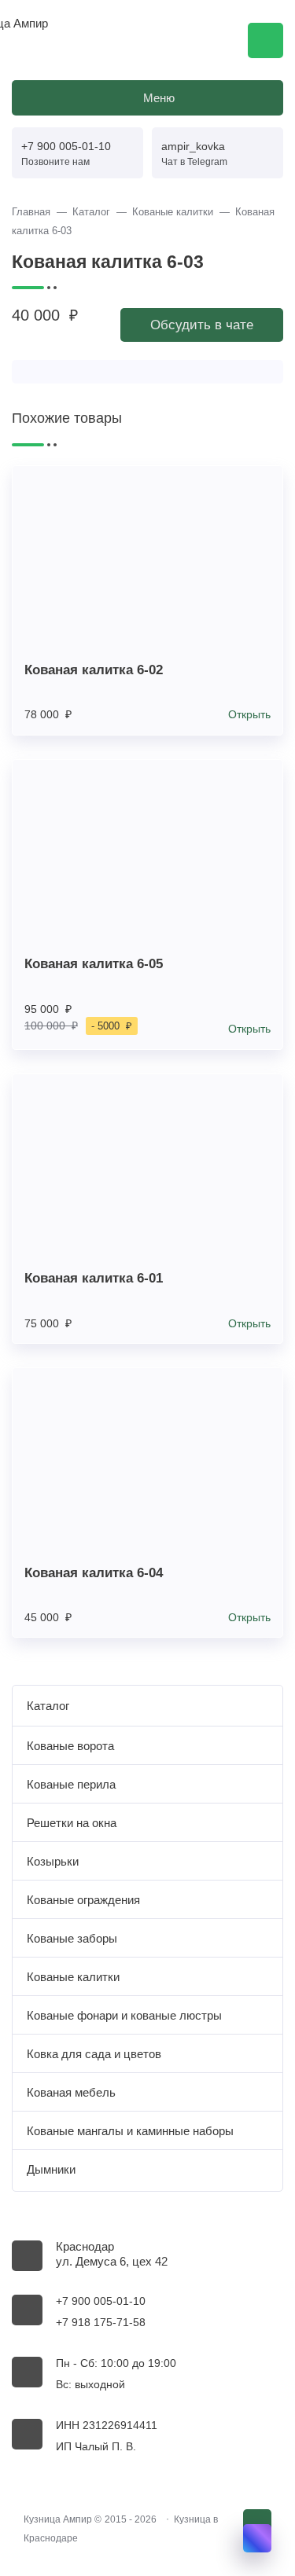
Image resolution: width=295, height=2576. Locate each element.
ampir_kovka (193, 146)
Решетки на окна (72, 1823)
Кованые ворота (70, 1746)
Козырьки (53, 1861)
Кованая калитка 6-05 (94, 963)
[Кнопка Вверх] (257, 2523)
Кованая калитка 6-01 (94, 1278)
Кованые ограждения (83, 1900)
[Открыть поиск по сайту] (265, 40)
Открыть (249, 715)
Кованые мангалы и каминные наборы (130, 2131)
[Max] (257, 2538)
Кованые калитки (73, 1977)
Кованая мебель (71, 2092)
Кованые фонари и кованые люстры (124, 2015)
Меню (159, 98)
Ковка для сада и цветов (94, 2054)
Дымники (51, 2169)
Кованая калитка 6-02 (94, 670)
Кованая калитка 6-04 (94, 1572)
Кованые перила (71, 1784)
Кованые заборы (72, 1938)
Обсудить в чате (202, 325)
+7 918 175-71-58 (101, 2323)
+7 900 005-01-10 (66, 146)
